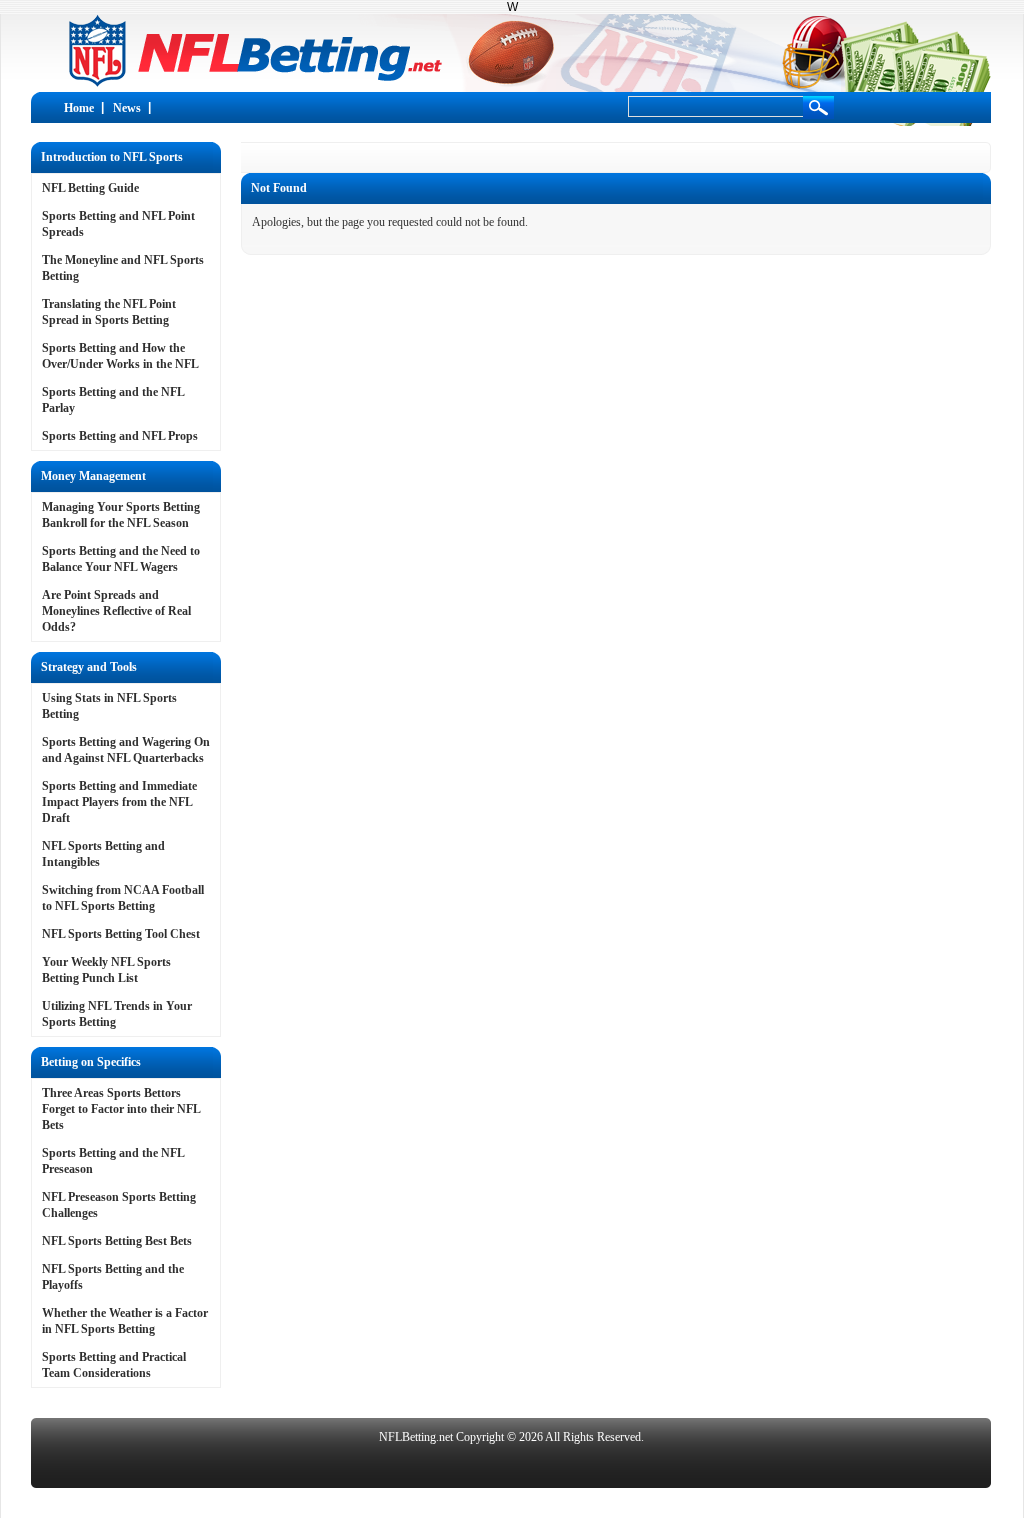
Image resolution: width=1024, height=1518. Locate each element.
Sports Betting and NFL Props (120, 436)
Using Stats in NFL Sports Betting (109, 706)
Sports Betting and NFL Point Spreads (118, 224)
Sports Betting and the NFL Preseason (113, 1161)
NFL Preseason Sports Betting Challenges (119, 1205)
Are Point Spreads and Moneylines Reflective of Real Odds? (116, 611)
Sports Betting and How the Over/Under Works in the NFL (120, 356)
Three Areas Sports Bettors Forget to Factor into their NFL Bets (121, 1109)
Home (79, 108)
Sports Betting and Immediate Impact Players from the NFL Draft (119, 802)
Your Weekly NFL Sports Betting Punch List (106, 970)
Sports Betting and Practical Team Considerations (114, 1365)
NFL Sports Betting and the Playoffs (113, 1277)
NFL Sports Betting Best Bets (117, 1241)
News (127, 108)
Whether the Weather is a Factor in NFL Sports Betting (125, 1321)
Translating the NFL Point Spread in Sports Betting (109, 312)
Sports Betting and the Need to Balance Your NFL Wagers (121, 559)
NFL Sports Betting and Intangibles (103, 854)
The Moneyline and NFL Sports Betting (123, 268)
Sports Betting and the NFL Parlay (113, 400)
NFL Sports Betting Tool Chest (121, 934)
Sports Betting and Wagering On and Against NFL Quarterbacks (126, 750)
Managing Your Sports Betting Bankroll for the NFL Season (121, 515)
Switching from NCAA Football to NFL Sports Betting (123, 898)
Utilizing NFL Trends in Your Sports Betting (117, 1014)
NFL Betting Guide (90, 188)
